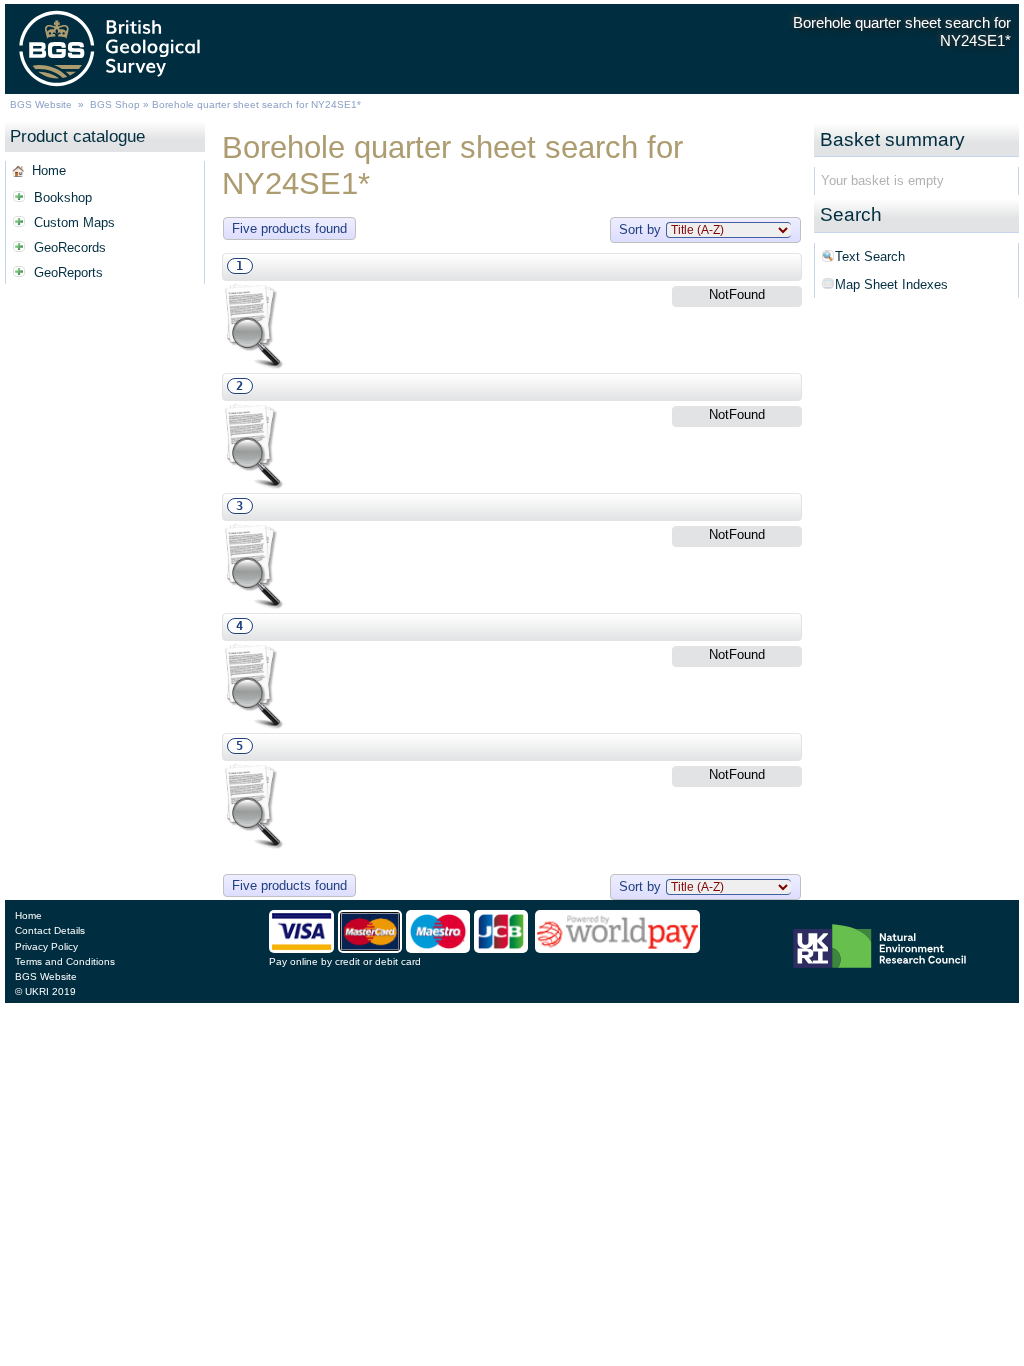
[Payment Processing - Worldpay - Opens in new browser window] (617, 948)
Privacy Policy (46, 946)
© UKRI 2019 (45, 991)
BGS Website (41, 104)
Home (49, 170)
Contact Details (50, 930)
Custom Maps (74, 222)
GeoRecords (70, 247)
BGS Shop (115, 104)
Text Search (870, 256)
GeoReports (68, 272)
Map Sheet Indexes (891, 284)
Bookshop (63, 197)
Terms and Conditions (65, 961)
